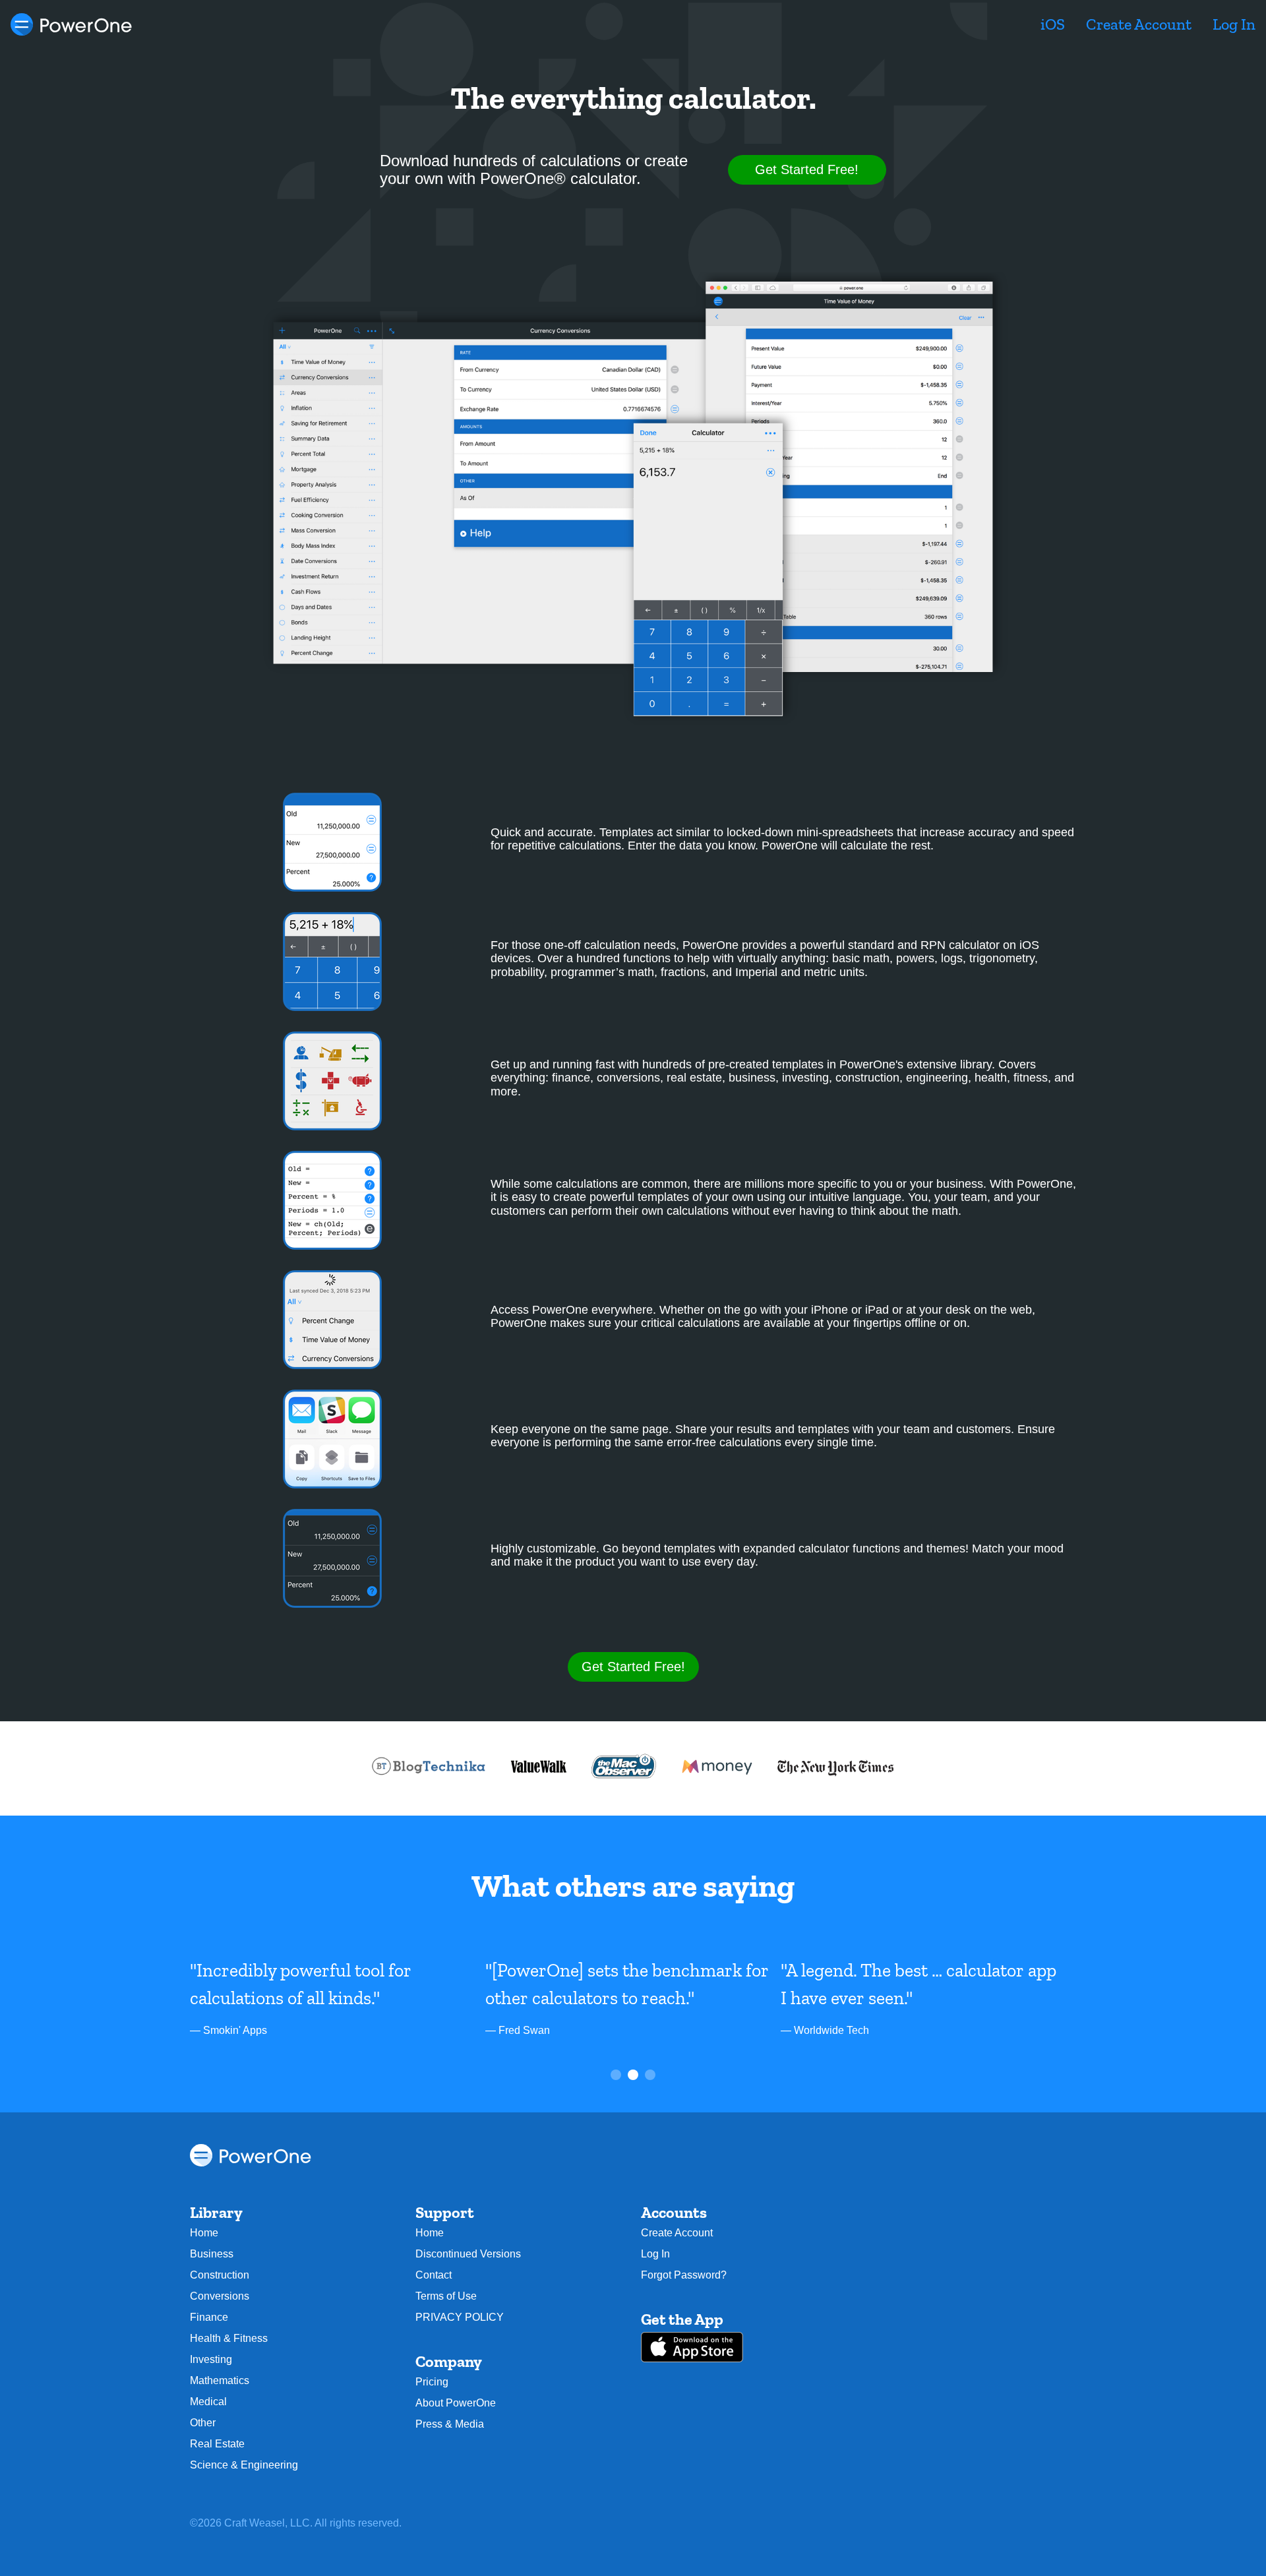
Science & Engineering (244, 2465)
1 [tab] (617, 2076)
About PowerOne (456, 2403)
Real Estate (217, 2444)
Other (203, 2423)
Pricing (432, 2382)
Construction (220, 2275)
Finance (209, 2317)
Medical (208, 2402)
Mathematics (220, 2380)
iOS (1053, 24)
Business (212, 2254)
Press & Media (450, 2424)
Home (204, 2233)
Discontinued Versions (468, 2254)
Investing (211, 2359)
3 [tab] (651, 2076)
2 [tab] (634, 2076)
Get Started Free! (807, 169)
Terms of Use (446, 2296)
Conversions (220, 2296)
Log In (1234, 24)
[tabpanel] (338, 1998)
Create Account (1139, 24)
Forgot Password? (684, 2275)
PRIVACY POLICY (460, 2317)
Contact (434, 2275)
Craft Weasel (255, 2523)
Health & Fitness (229, 2338)
